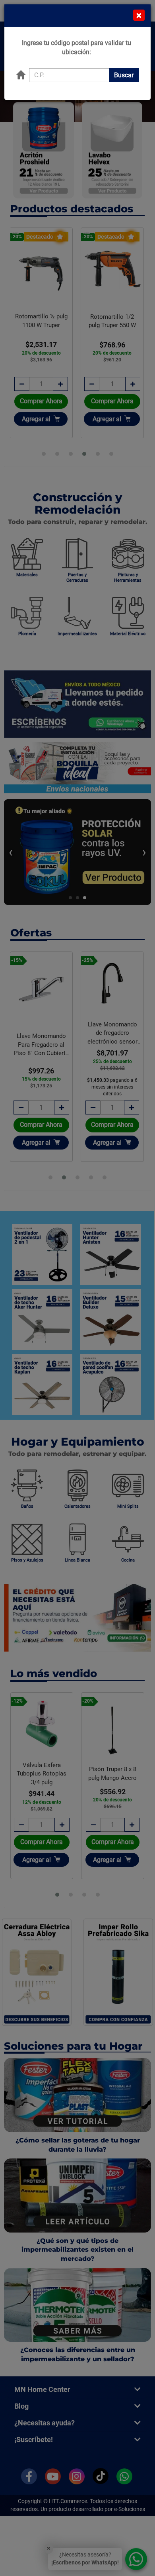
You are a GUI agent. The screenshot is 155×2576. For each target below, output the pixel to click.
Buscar (124, 75)
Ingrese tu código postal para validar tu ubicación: (77, 47)
